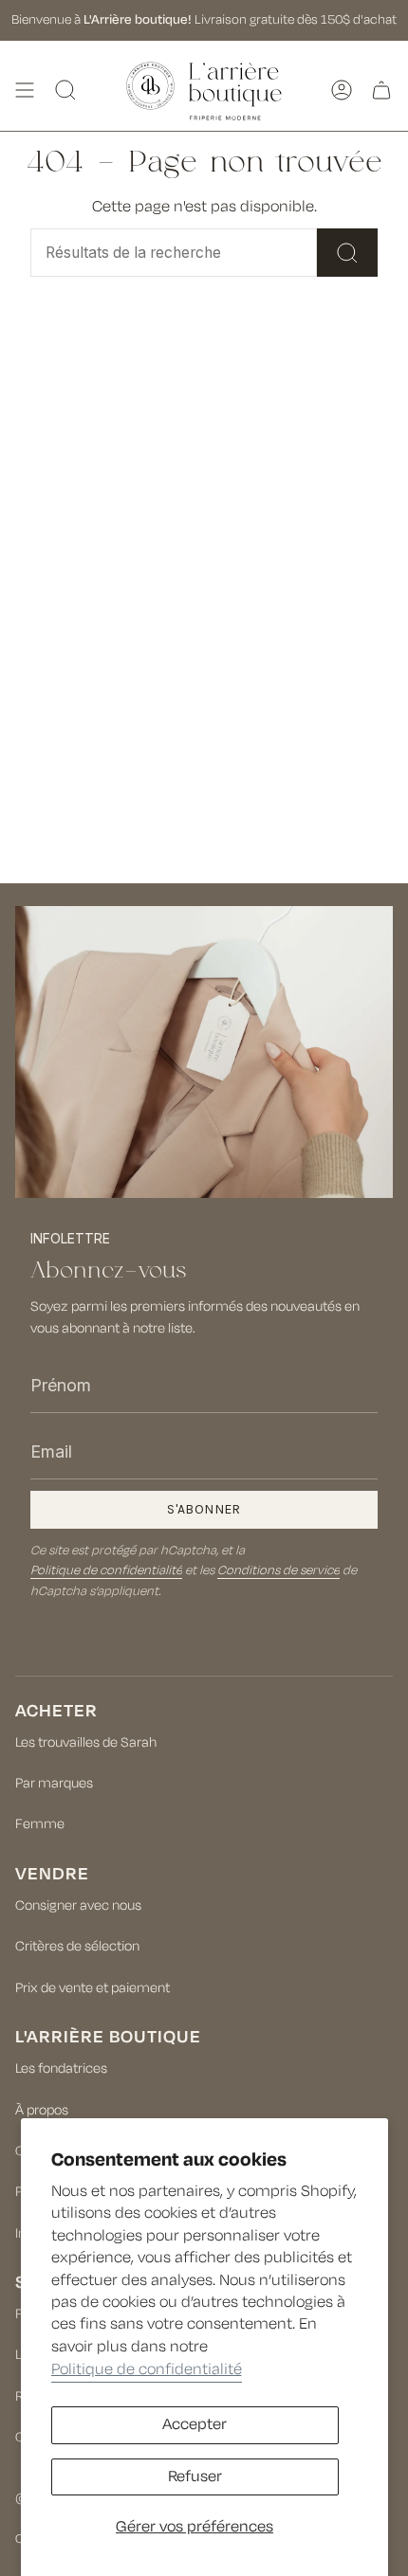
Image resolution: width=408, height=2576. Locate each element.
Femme (40, 1824)
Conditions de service (278, 1570)
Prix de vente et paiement (93, 1988)
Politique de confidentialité (147, 2369)
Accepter (195, 2424)
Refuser (195, 2476)
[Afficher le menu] (25, 90)
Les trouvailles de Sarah (86, 1742)
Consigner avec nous (78, 1905)
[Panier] (381, 90)
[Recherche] (347, 253)
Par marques (54, 1783)
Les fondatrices (61, 2068)
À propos (42, 2110)
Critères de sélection (77, 1946)
